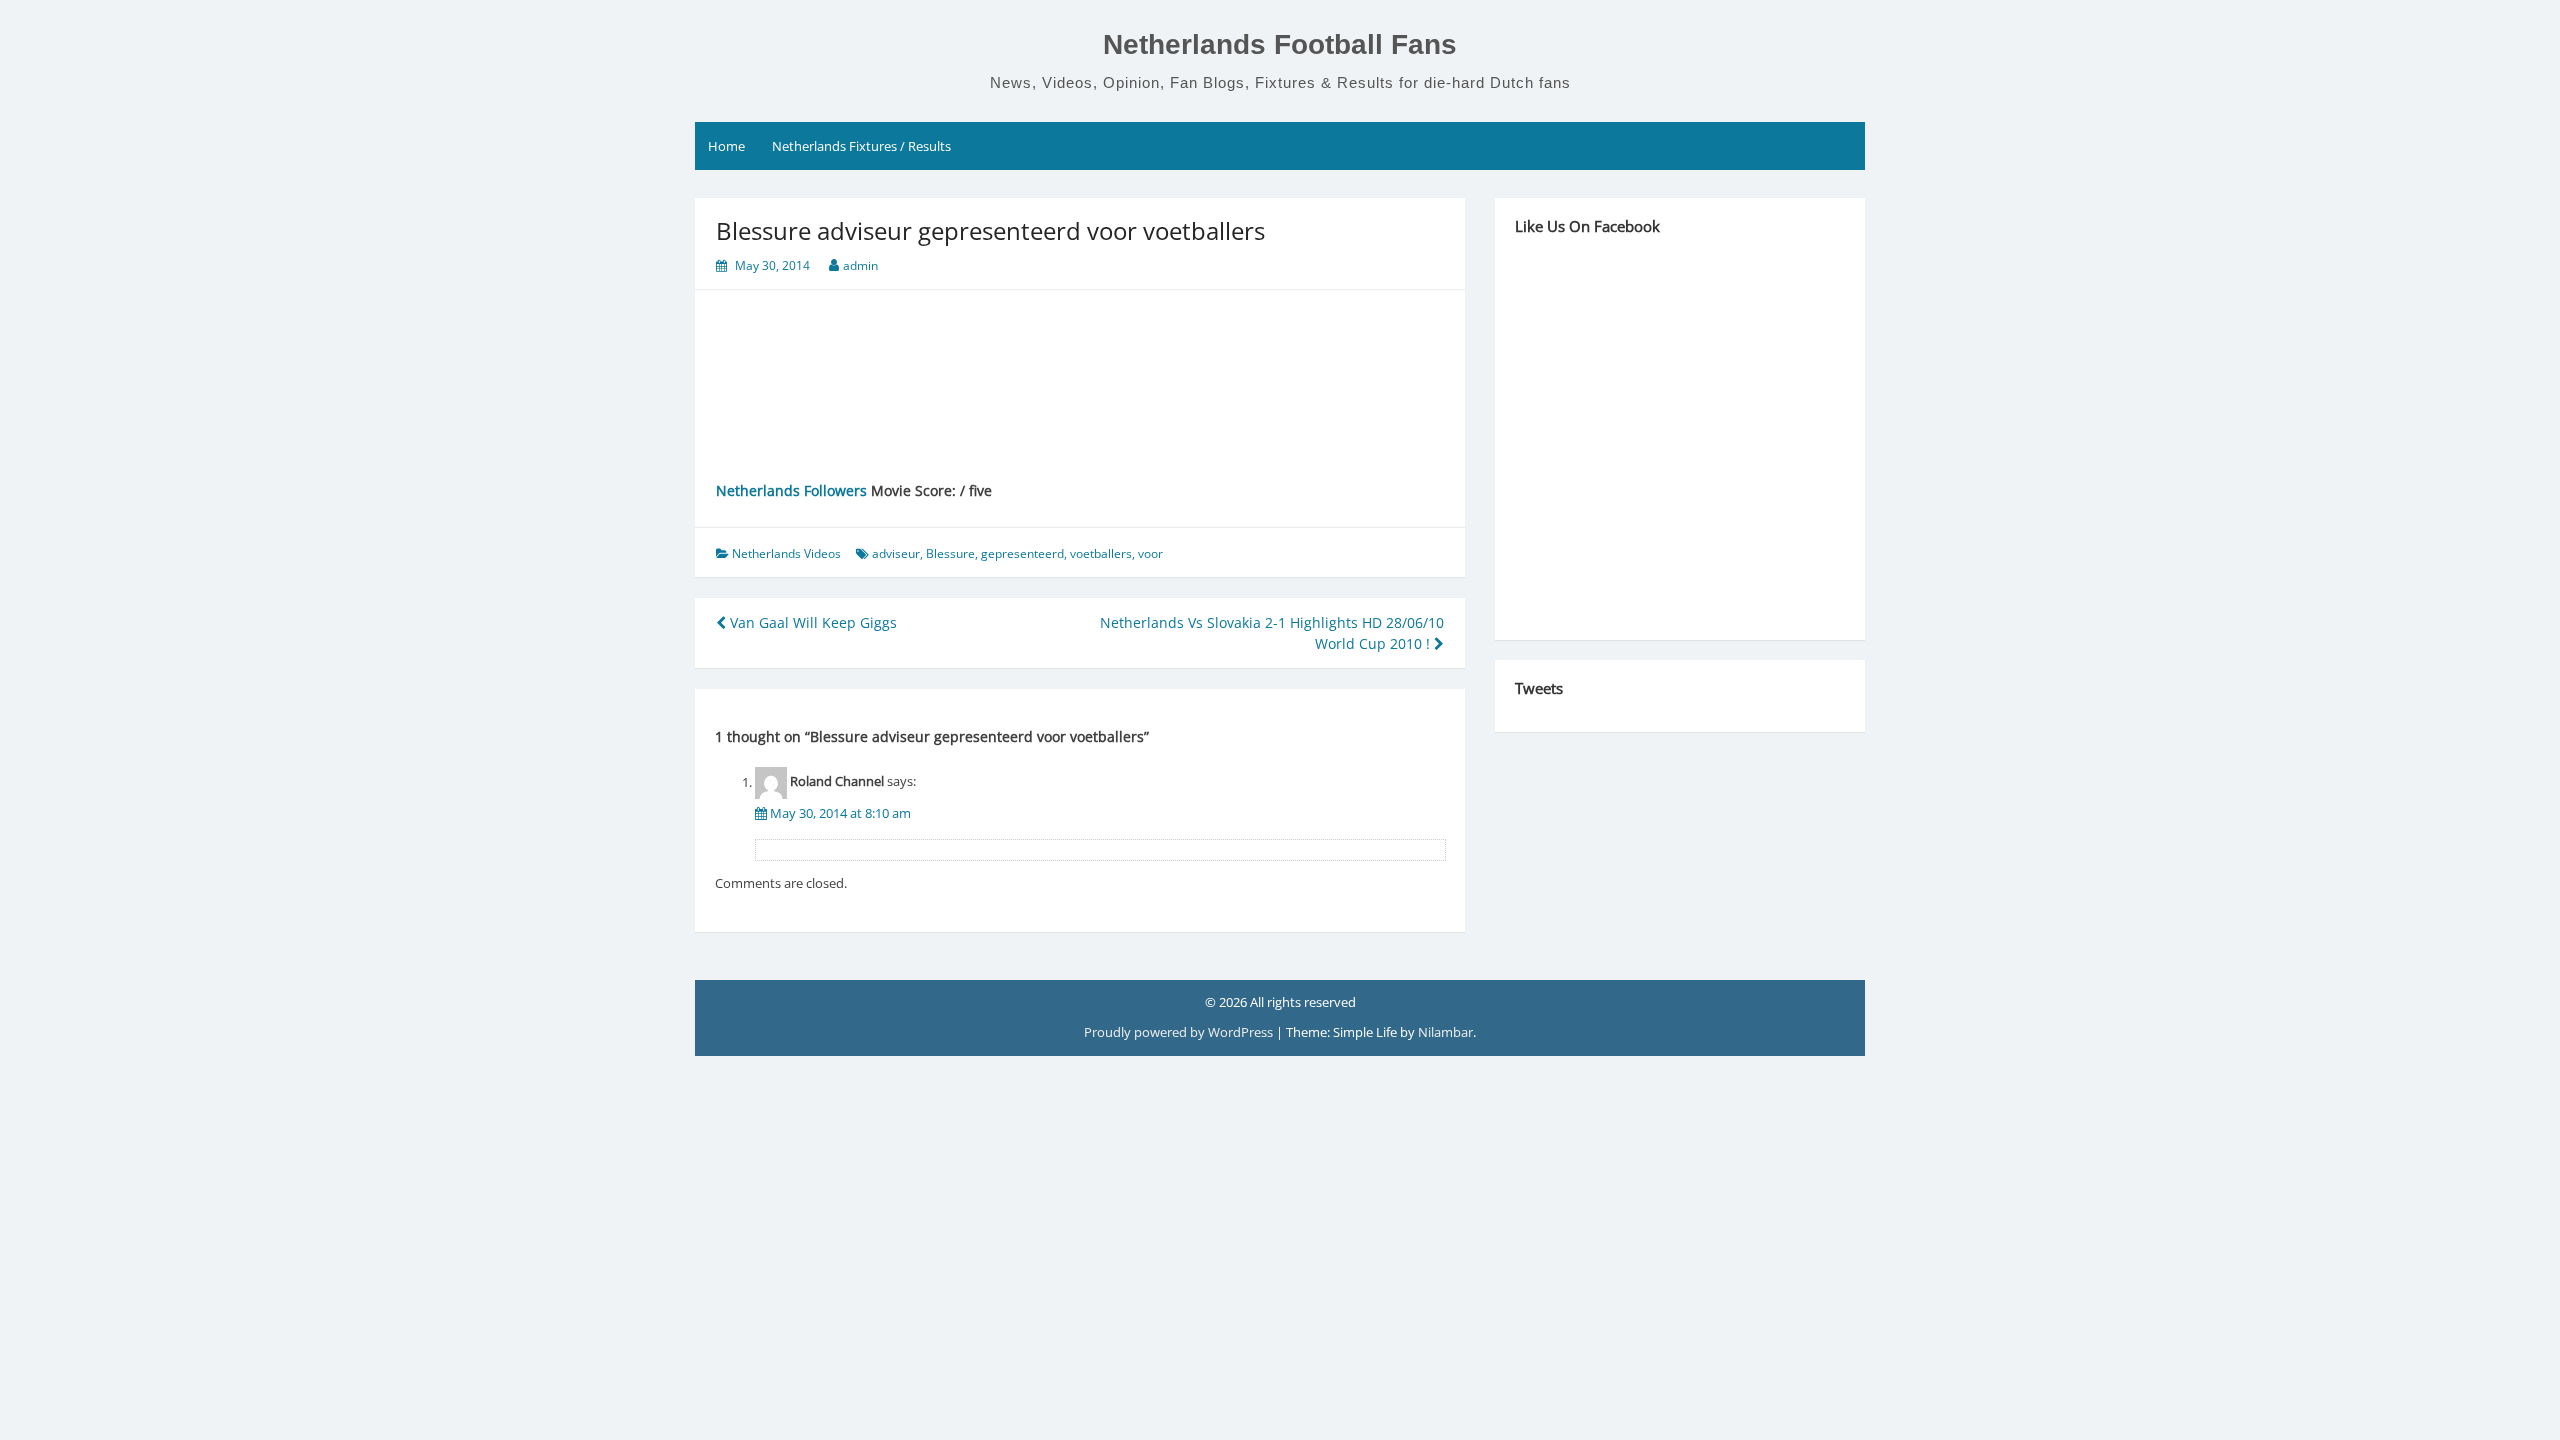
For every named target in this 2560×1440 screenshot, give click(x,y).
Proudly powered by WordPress (1180, 1032)
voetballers (1101, 553)
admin (860, 265)
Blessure (950, 553)
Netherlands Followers (791, 490)
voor (1150, 553)
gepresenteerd (1022, 553)
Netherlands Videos (786, 553)
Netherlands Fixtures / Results (861, 146)
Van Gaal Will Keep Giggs (811, 622)
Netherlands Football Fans (1280, 44)
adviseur (896, 553)
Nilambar (1445, 1032)
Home (726, 146)
